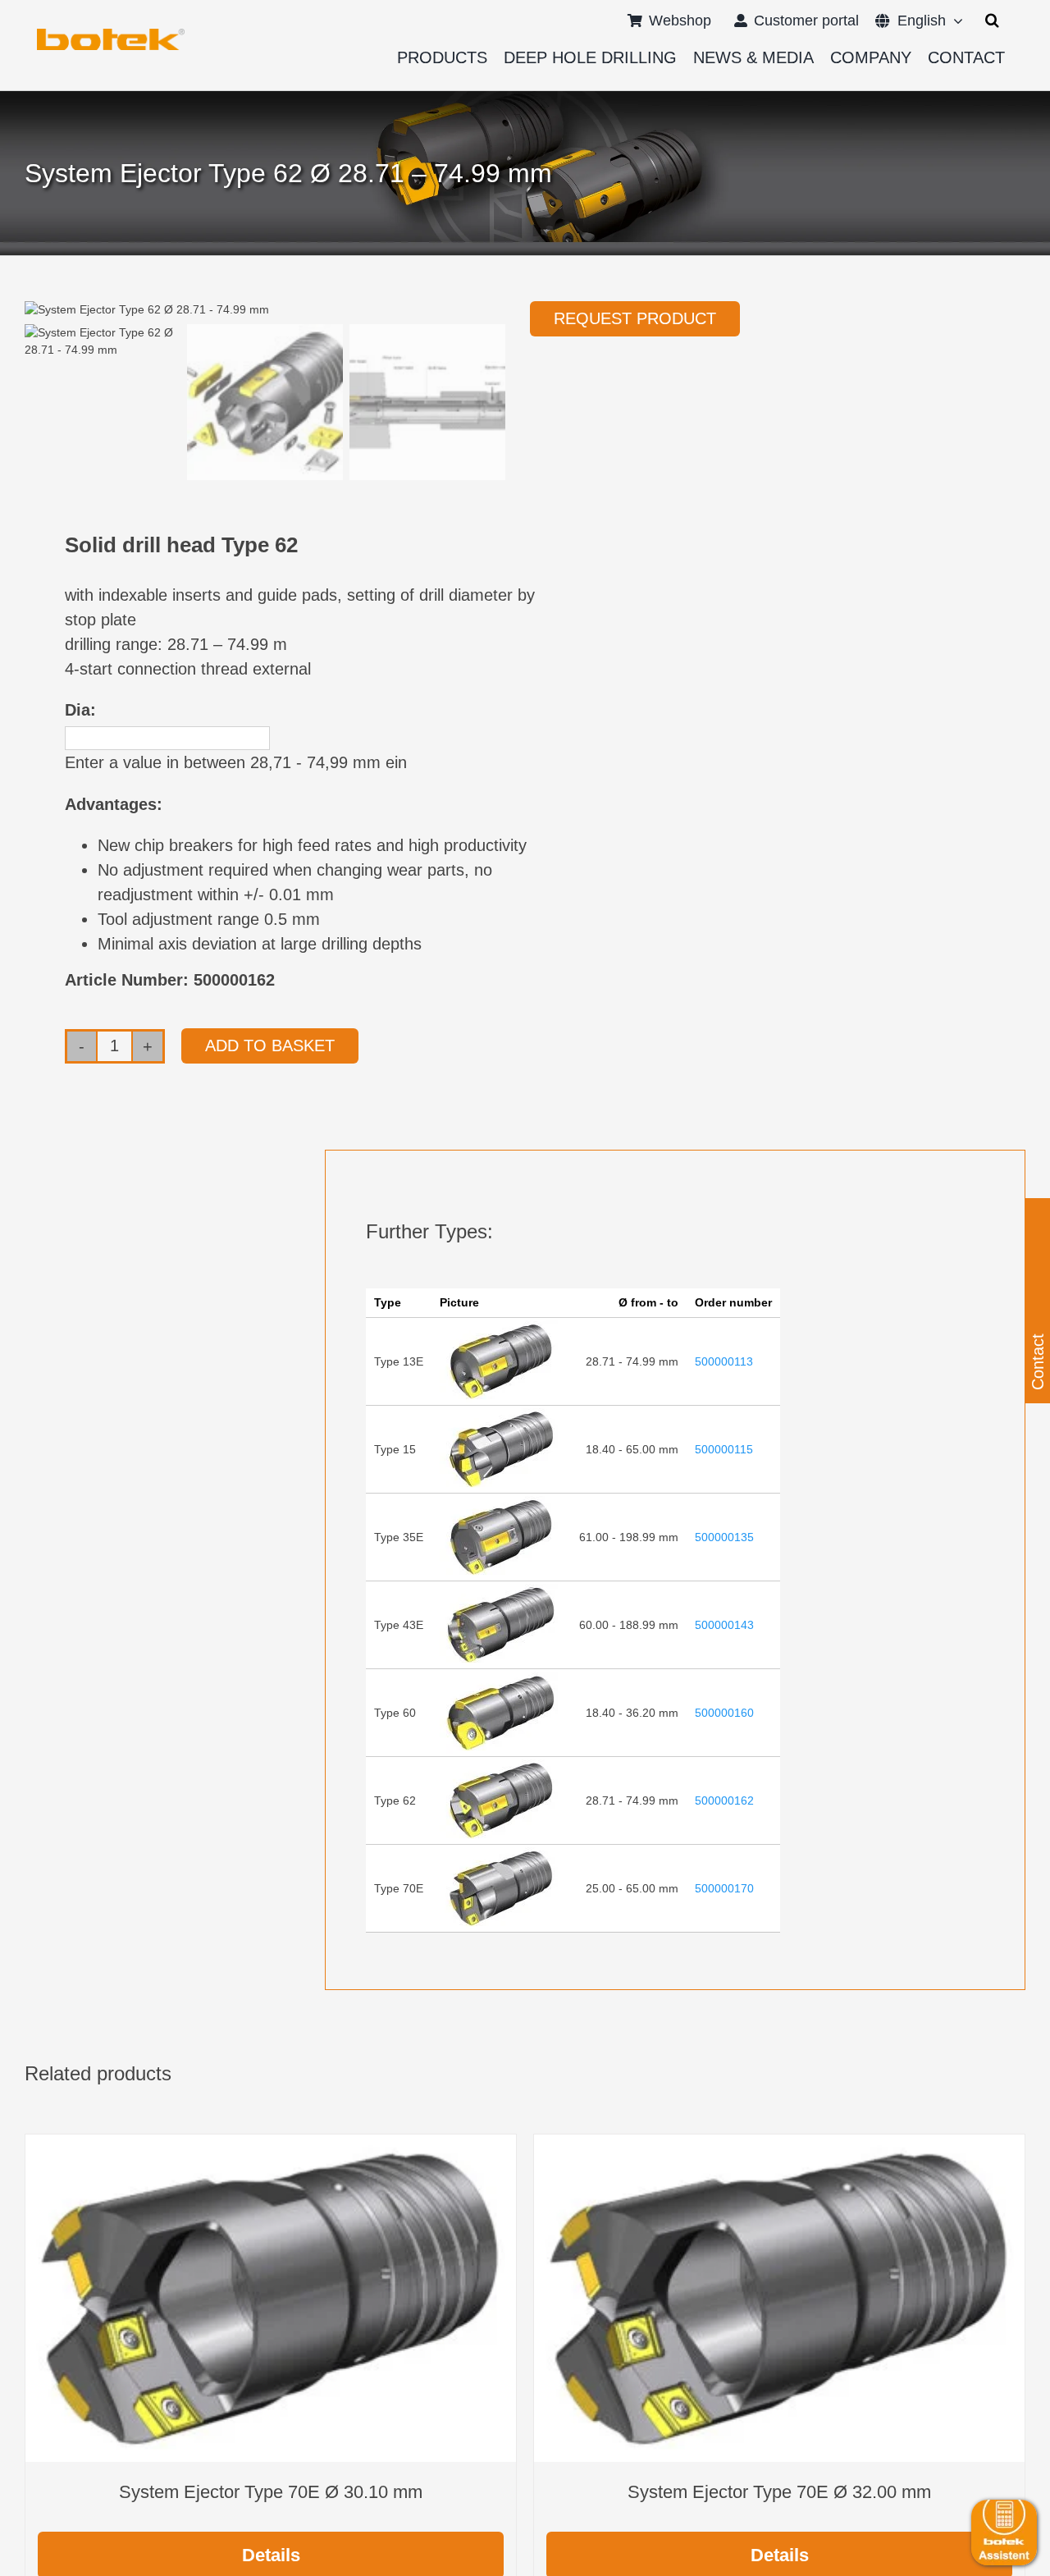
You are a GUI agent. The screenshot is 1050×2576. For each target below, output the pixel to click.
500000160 (724, 1713)
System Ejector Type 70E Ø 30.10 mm (271, 2492)
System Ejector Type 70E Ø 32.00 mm (779, 2492)
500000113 (724, 1361)
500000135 (724, 1537)
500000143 (724, 1625)
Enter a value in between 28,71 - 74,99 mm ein (236, 762)
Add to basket (270, 1045)
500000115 (724, 1449)
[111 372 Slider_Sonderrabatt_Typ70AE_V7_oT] (111, 34)
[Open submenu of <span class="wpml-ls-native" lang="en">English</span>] (954, 21)
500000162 (724, 1800)
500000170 (724, 1888)
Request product (635, 318)
